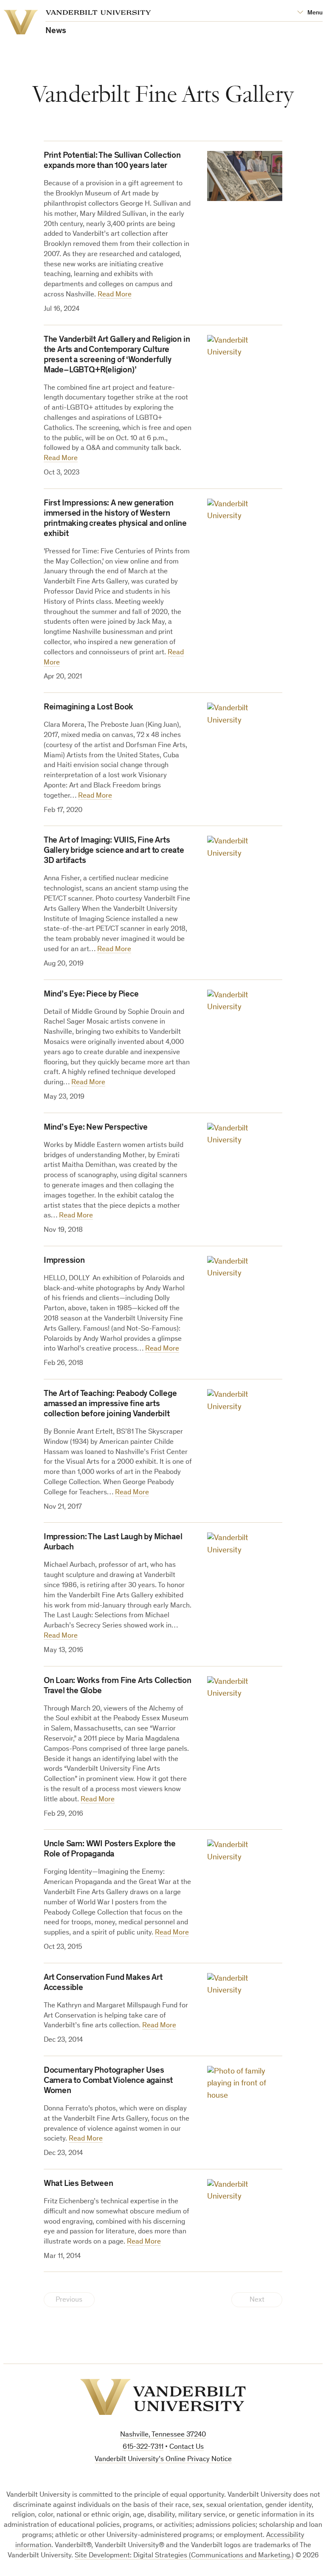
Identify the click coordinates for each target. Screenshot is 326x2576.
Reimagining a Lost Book (89, 708)
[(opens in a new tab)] (245, 360)
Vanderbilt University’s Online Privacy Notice (163, 2460)
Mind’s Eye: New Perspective (96, 1128)
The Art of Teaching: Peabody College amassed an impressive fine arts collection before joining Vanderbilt (110, 1404)
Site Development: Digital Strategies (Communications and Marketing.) (184, 2556)
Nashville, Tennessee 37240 (163, 2435)
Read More (115, 295)
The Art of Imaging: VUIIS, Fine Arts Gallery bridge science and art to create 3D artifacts (114, 851)
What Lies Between (79, 2184)
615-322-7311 (143, 2447)
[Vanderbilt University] (163, 2397)
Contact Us (187, 2447)
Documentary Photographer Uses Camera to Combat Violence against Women (108, 2081)
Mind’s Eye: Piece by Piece (91, 995)
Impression (64, 1261)
